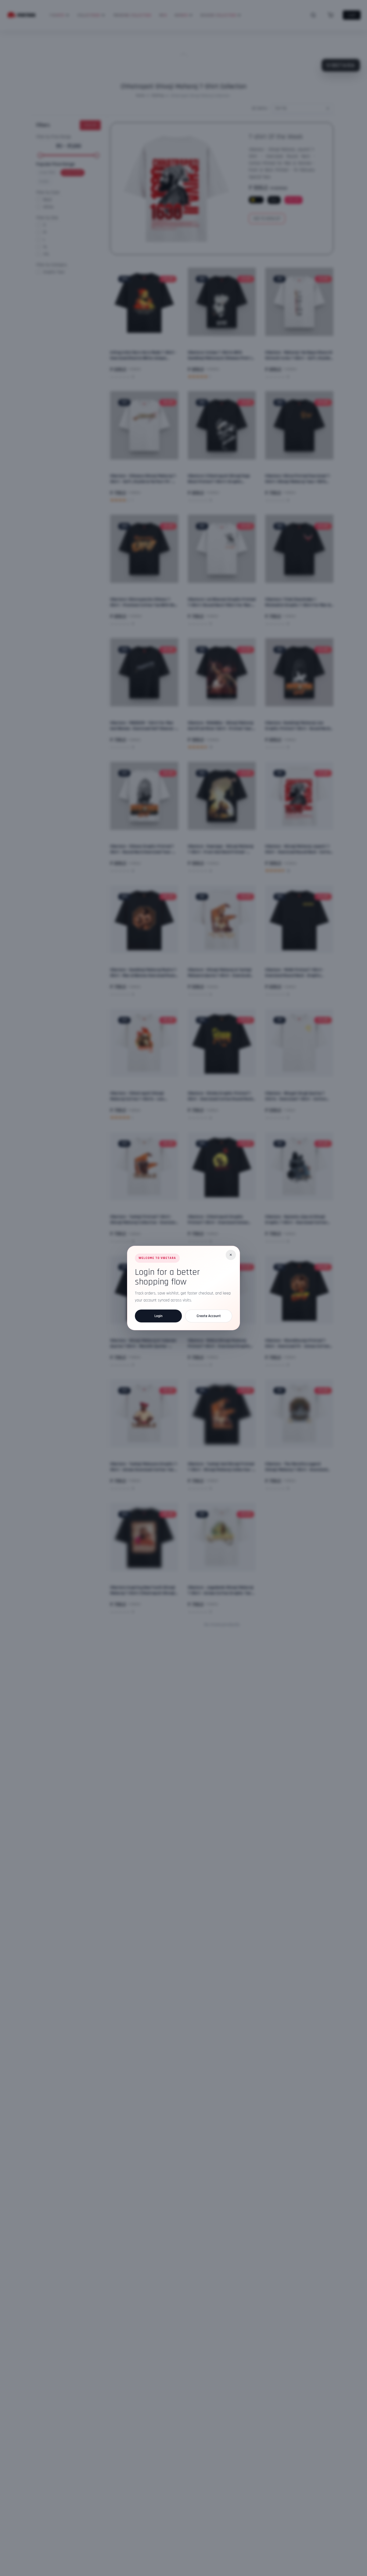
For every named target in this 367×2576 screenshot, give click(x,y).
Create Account (209, 1316)
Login (159, 1316)
